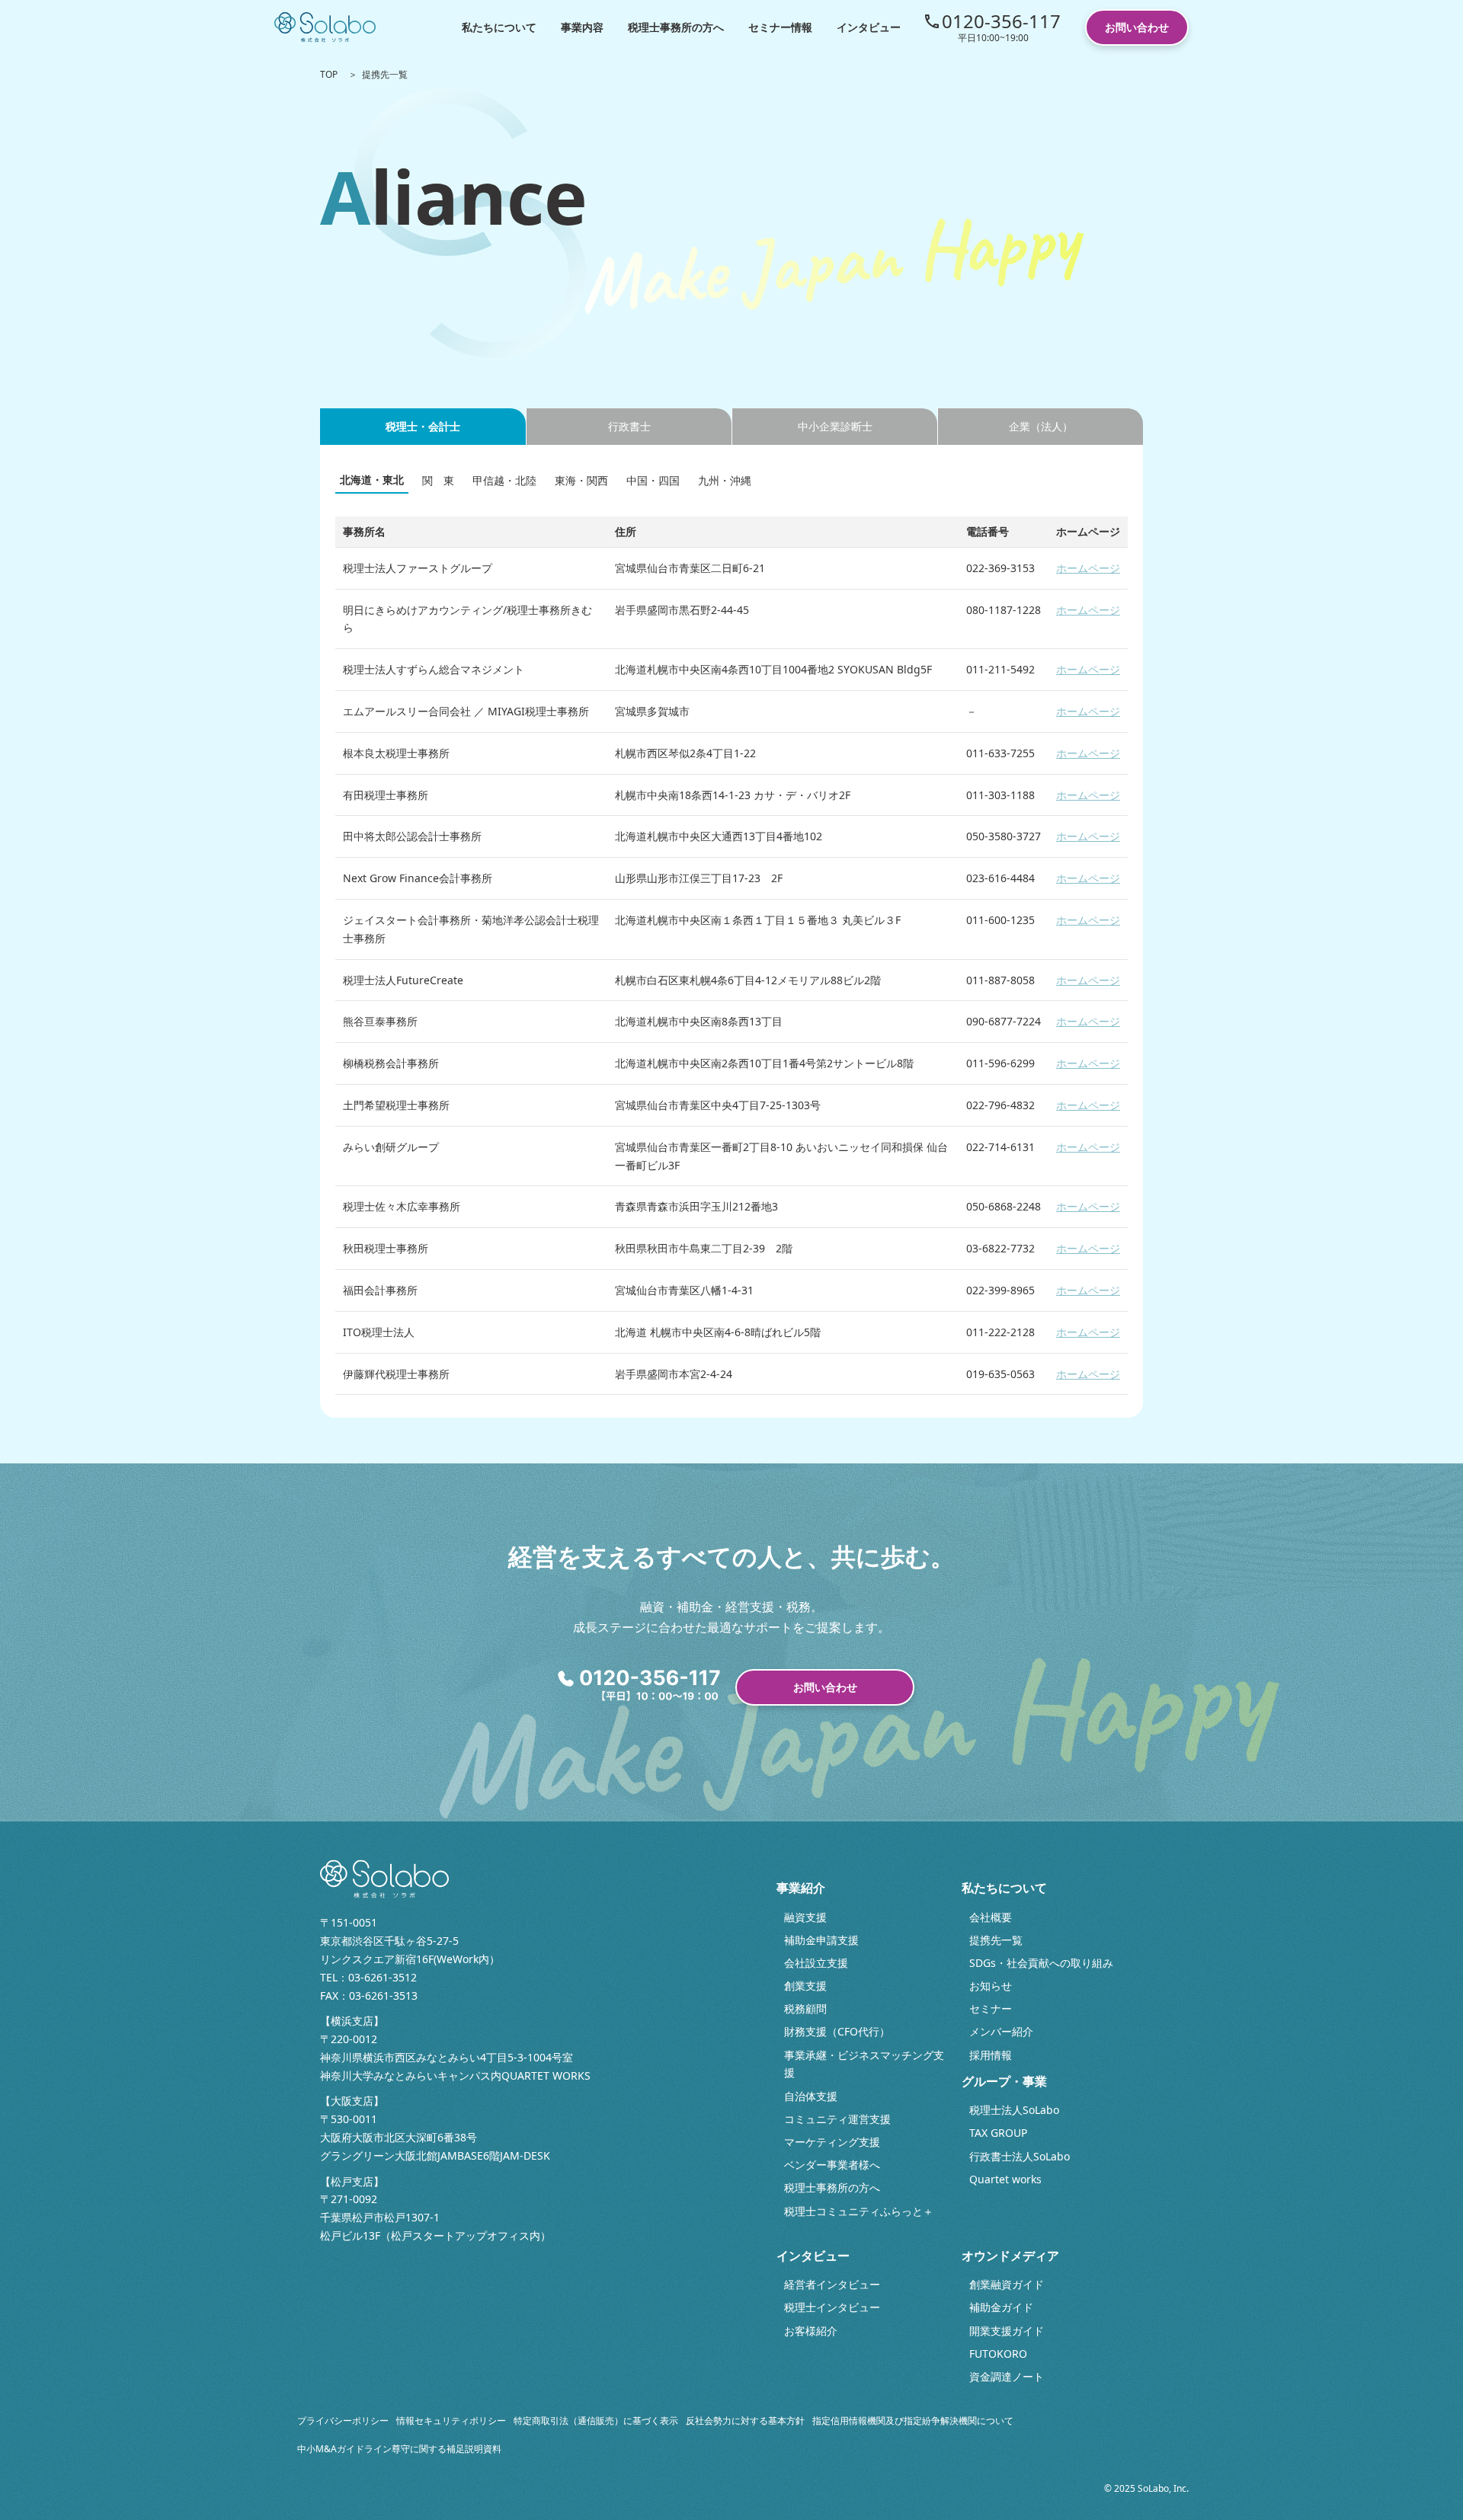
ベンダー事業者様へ (832, 2165)
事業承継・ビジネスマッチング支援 (864, 2064)
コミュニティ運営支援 (837, 2119)
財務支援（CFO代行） (837, 2031)
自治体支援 (811, 2096)
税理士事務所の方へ (676, 27)
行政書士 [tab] (629, 426)
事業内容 (582, 27)
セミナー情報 (780, 27)
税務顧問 (805, 2008)
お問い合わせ (1137, 27)
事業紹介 (801, 1888)
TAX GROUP (998, 2133)
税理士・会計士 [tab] (423, 426)
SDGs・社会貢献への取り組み (1041, 1963)
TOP (329, 74)
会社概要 (991, 1917)
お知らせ (991, 1986)
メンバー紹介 (1001, 2031)
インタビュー (869, 27)
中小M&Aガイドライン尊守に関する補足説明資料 (399, 2449)
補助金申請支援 (821, 1940)
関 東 (438, 480)
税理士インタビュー (832, 2307)
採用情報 (991, 2055)
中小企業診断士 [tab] (835, 426)
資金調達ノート (1007, 2376)
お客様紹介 (811, 2331)
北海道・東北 (372, 480)
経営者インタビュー (832, 2284)
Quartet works (1005, 2179)
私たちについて (499, 27)
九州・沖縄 (725, 480)
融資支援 (805, 1917)
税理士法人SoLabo (1014, 2110)
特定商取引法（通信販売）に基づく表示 (596, 2421)
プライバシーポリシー (343, 2421)
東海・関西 (581, 480)
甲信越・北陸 (504, 480)
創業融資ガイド (1007, 2284)
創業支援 (805, 1986)
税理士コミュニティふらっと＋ (859, 2211)
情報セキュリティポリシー (451, 2421)
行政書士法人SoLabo (1020, 2156)
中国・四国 (653, 480)
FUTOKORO (998, 2354)
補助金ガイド (1001, 2307)
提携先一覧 (996, 1940)
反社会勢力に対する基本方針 (745, 2421)
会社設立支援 (816, 1963)
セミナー (991, 2008)
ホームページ (1088, 568)
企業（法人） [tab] (1041, 426)
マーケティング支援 (832, 2142)
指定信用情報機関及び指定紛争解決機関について (913, 2421)
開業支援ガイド (1007, 2331)
